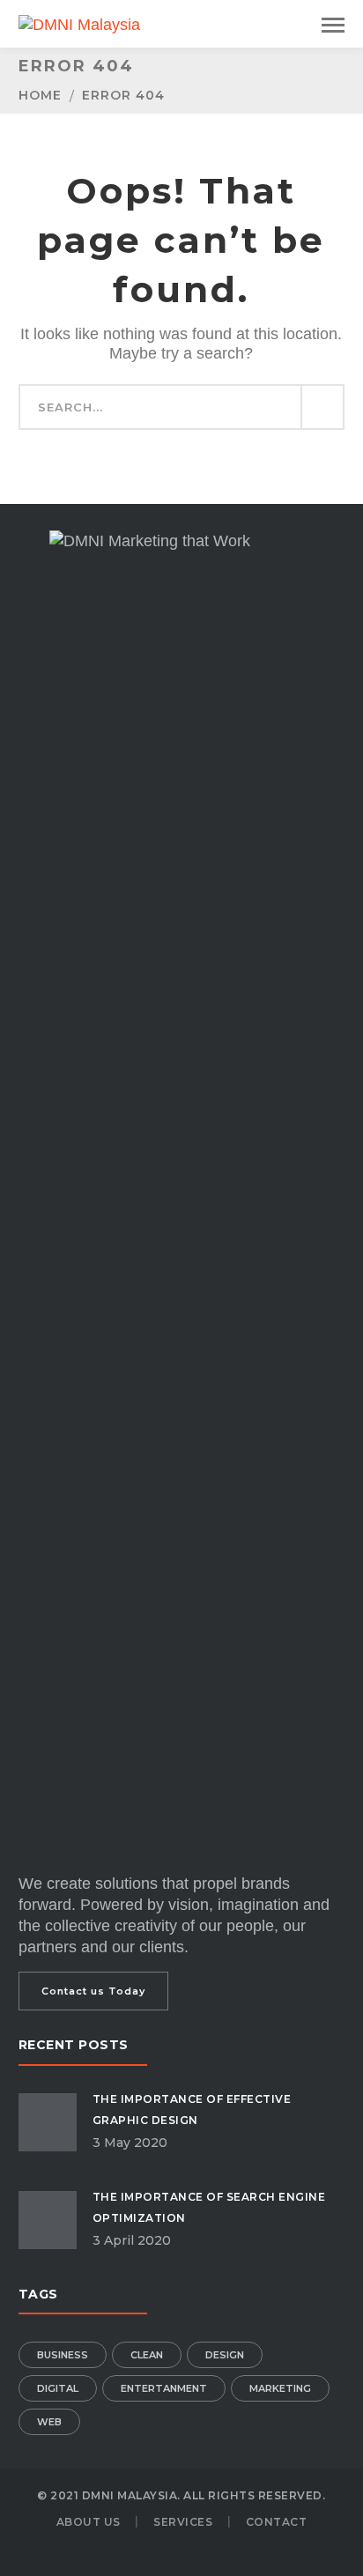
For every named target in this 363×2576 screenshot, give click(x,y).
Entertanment (164, 2388)
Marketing (280, 2388)
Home (40, 95)
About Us (89, 2522)
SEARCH (322, 407)
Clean (147, 2355)
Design (225, 2355)
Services (183, 2522)
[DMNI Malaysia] (79, 24)
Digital (58, 2388)
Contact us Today (93, 1991)
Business (63, 2355)
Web (49, 2422)
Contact (277, 2522)
